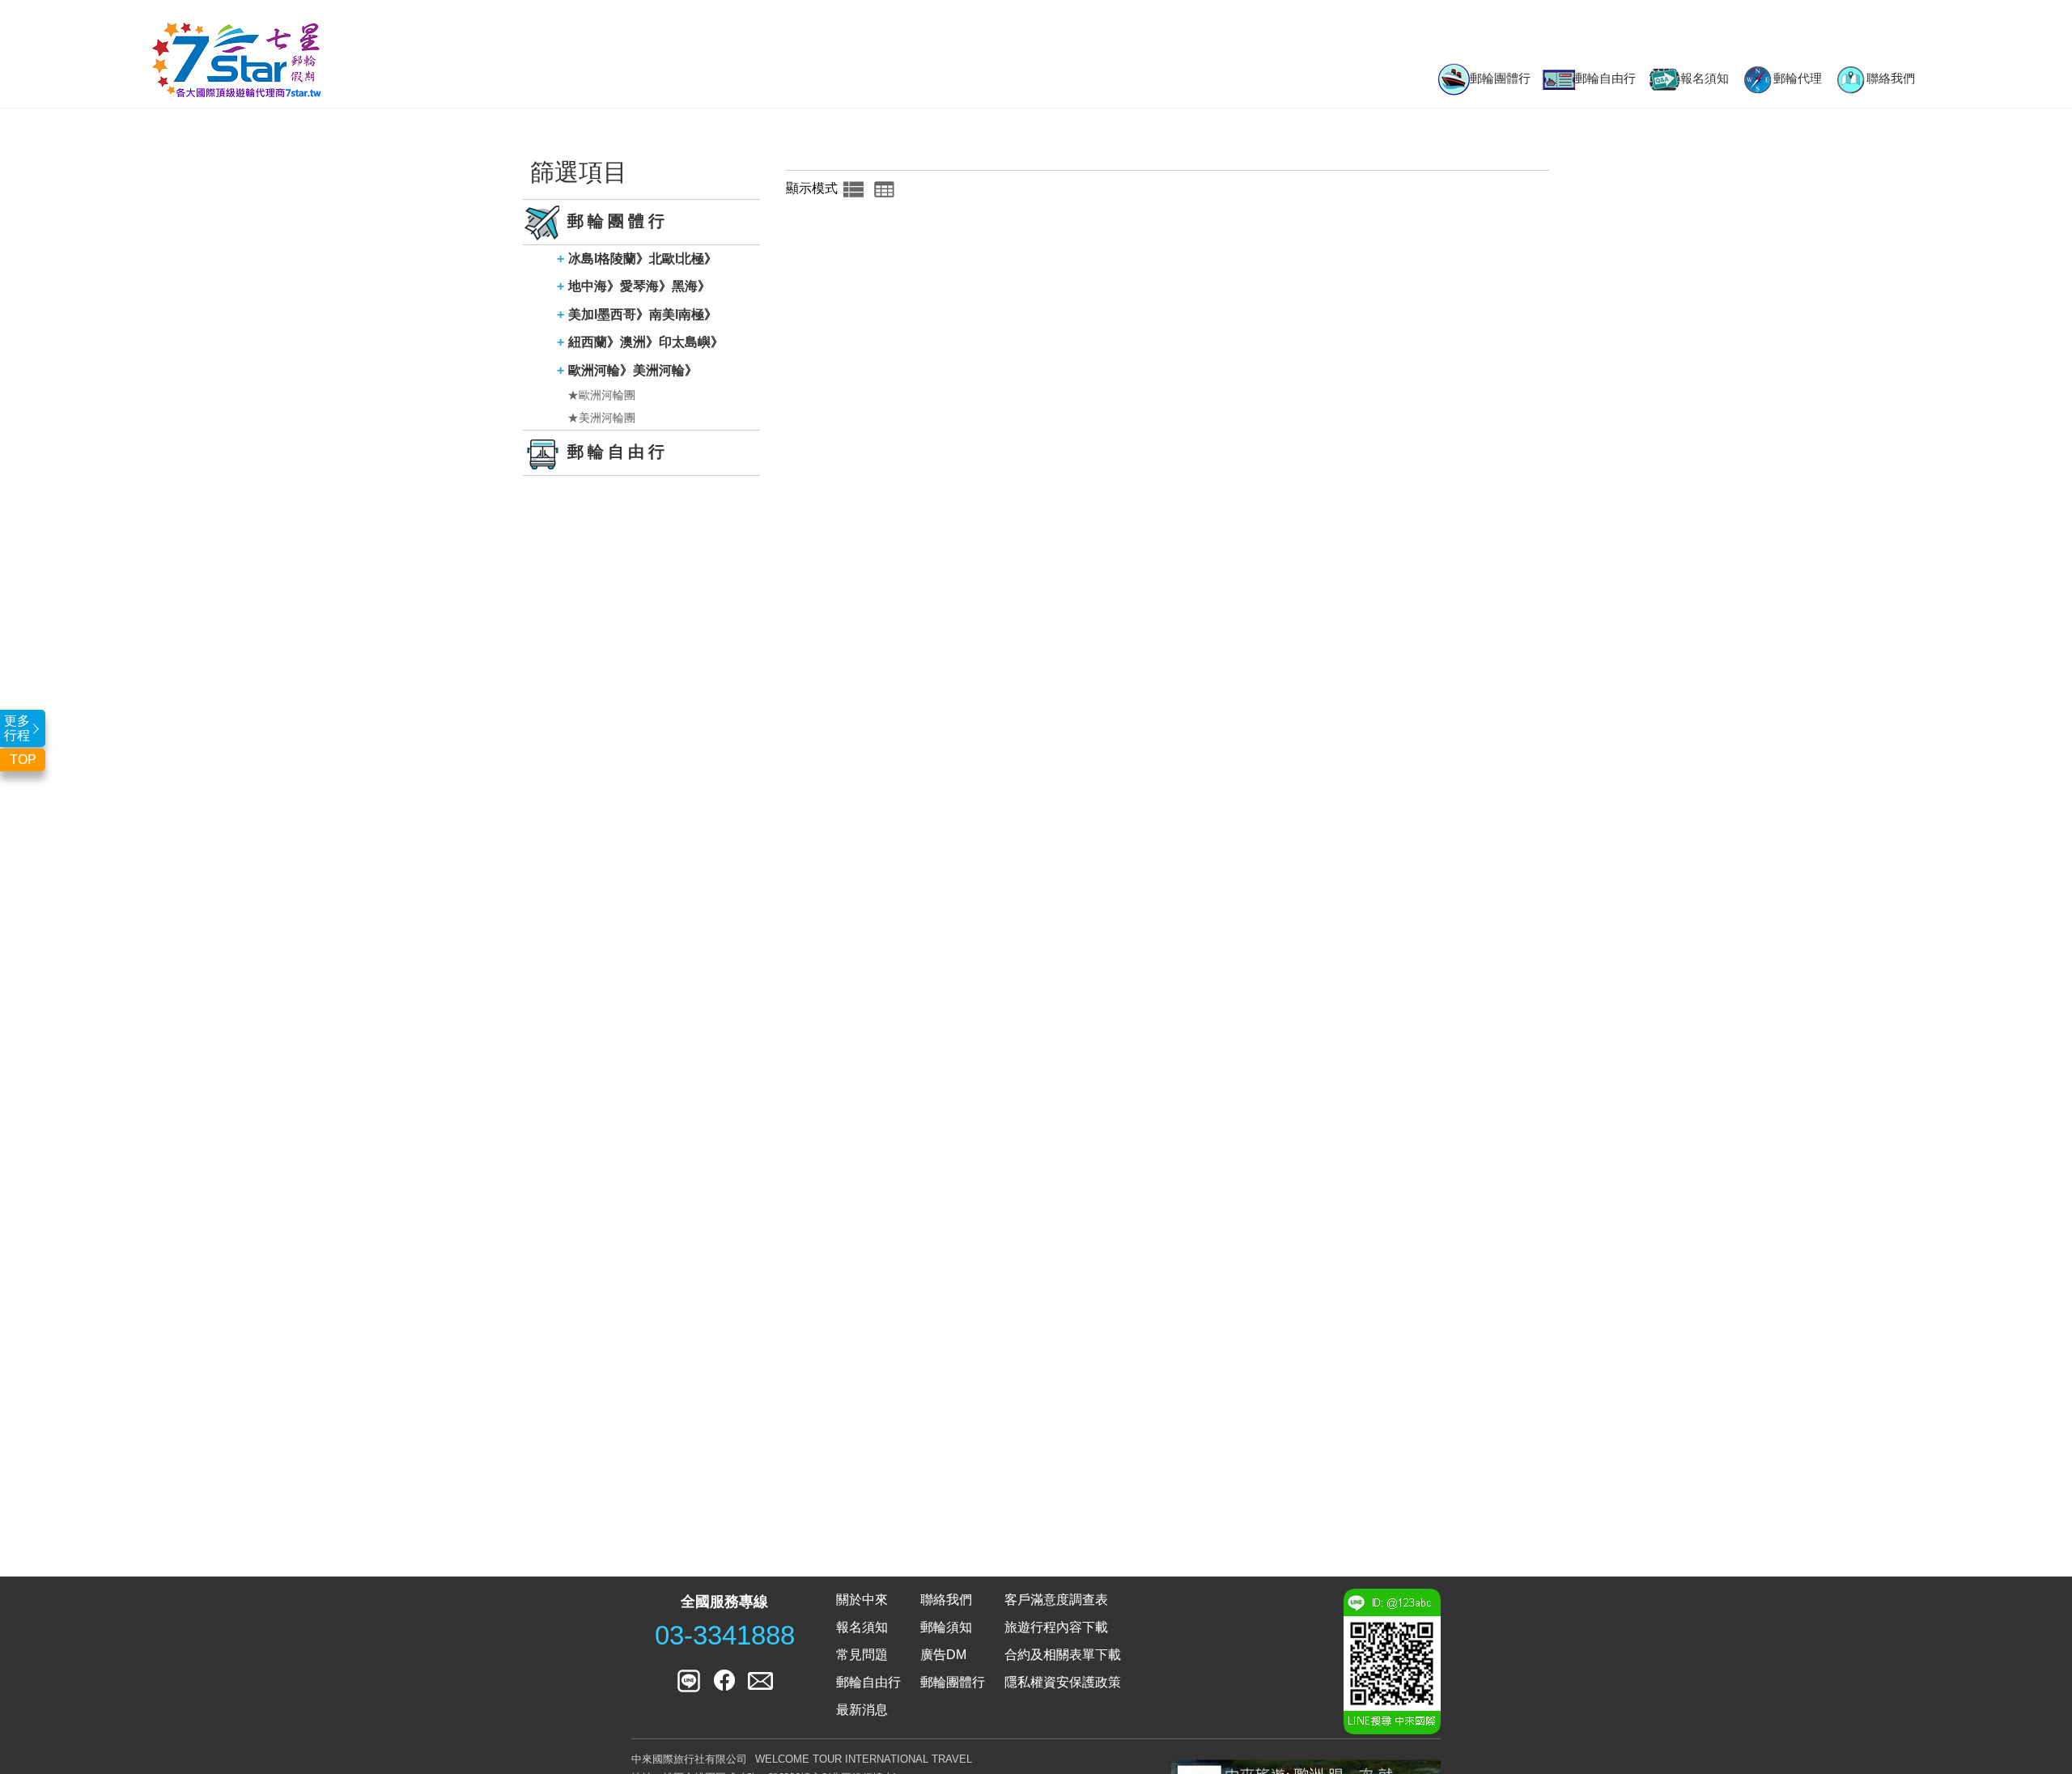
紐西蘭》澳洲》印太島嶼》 (646, 342)
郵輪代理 (1798, 78)
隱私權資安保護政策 (1063, 1682)
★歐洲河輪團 (601, 395)
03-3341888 (725, 1636)
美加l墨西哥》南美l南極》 (643, 314)
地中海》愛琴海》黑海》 (639, 286)
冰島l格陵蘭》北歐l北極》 (643, 259)
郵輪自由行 (1605, 78)
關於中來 (862, 1600)
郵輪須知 (946, 1627)
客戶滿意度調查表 (1056, 1600)
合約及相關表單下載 (1063, 1655)
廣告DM (943, 1655)
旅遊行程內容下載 (1056, 1627)
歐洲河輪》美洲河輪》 (633, 370)
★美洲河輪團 (601, 418)
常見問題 (862, 1655)
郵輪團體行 (1500, 78)
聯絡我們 (1891, 78)
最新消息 (862, 1710)
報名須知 (1705, 78)
